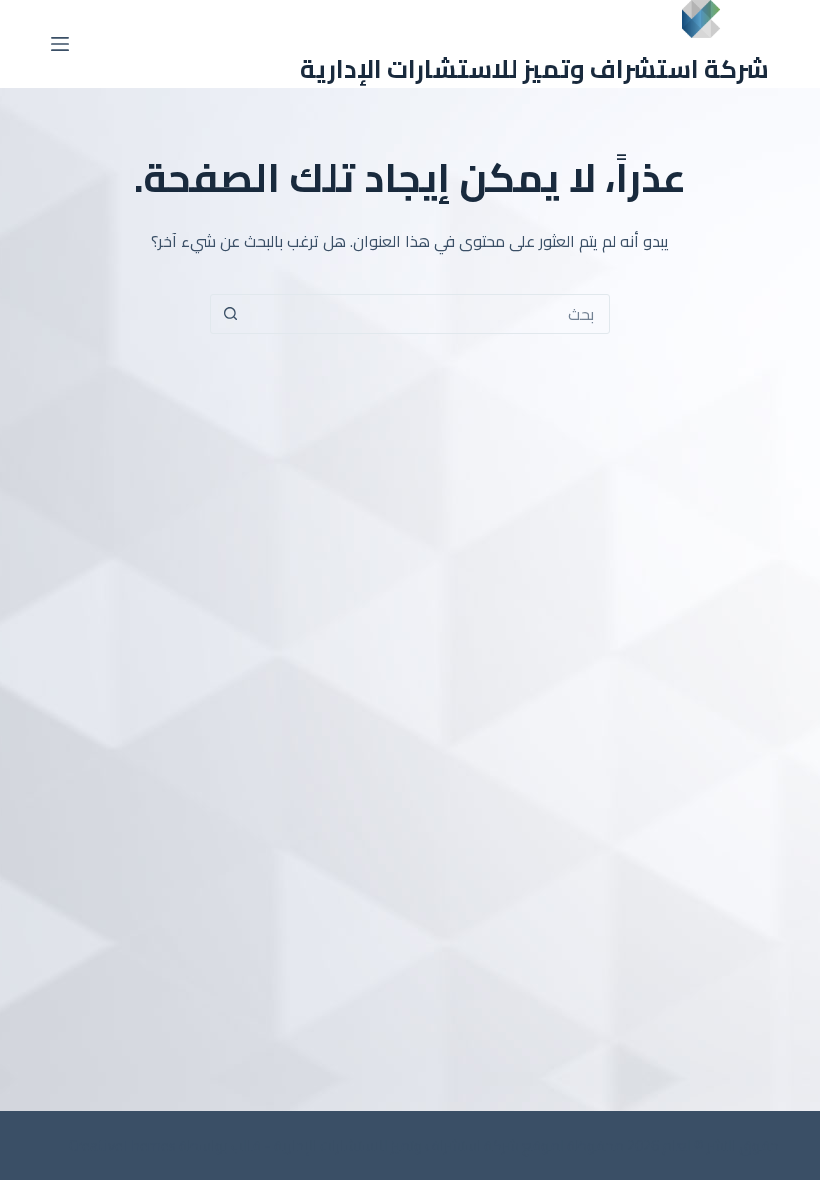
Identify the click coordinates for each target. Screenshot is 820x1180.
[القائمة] (60, 44)
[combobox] (429, 314)
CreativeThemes (122, 1145)
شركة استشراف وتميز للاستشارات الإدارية (534, 68)
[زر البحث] (230, 314)
